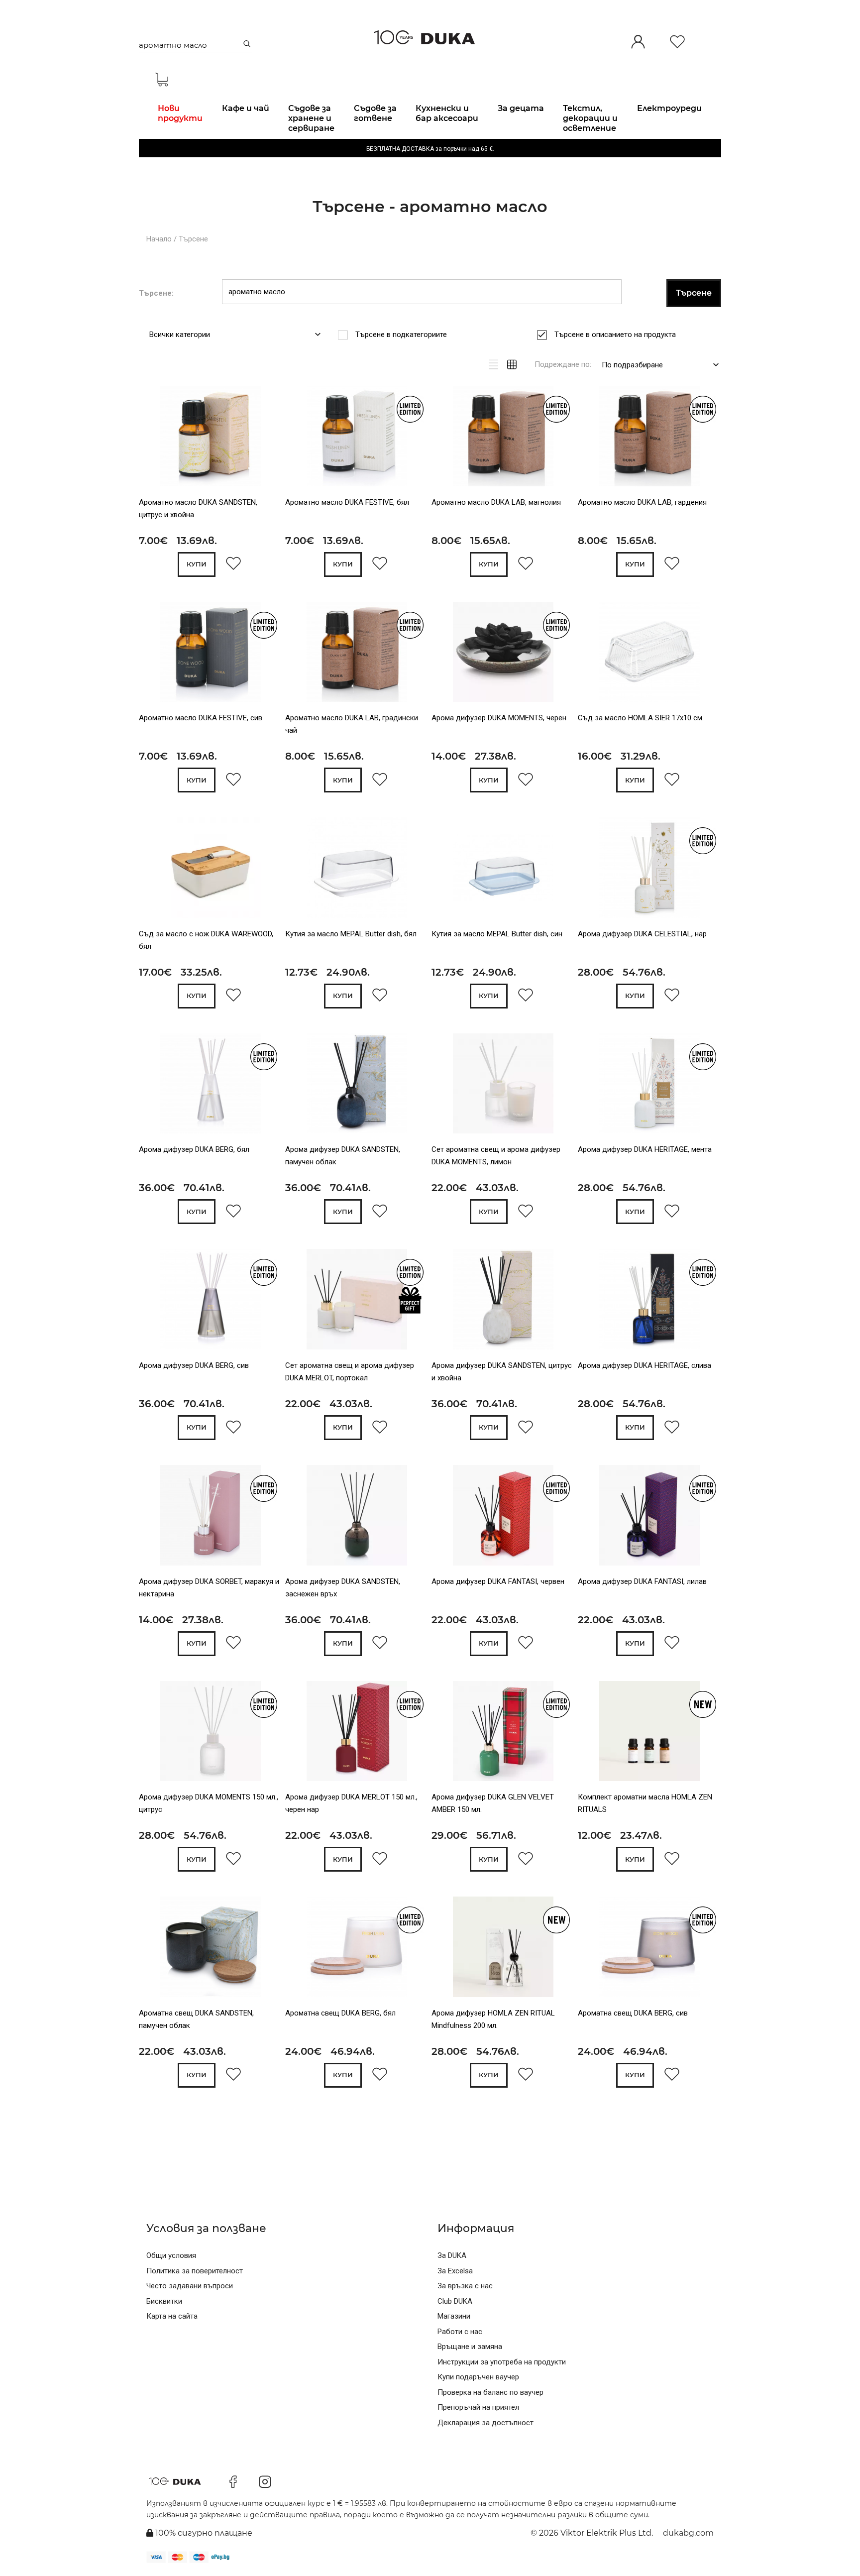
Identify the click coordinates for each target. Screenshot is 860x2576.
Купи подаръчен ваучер (478, 2377)
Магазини (454, 2316)
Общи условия (171, 2255)
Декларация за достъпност (485, 2423)
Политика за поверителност (195, 2271)
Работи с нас (460, 2332)
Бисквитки (164, 2301)
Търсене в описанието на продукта (615, 335)
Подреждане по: (563, 364)
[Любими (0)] (677, 43)
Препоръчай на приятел (478, 2407)
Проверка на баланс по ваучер (490, 2392)
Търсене (193, 239)
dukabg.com (688, 2533)
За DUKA (452, 2255)
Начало (159, 239)
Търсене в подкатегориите (401, 335)
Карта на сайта (172, 2316)
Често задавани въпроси (190, 2286)
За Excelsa (455, 2271)
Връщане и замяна (470, 2347)
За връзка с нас (465, 2286)
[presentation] (153, 438)
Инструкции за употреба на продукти (502, 2362)
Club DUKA (455, 2301)
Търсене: (156, 293)
